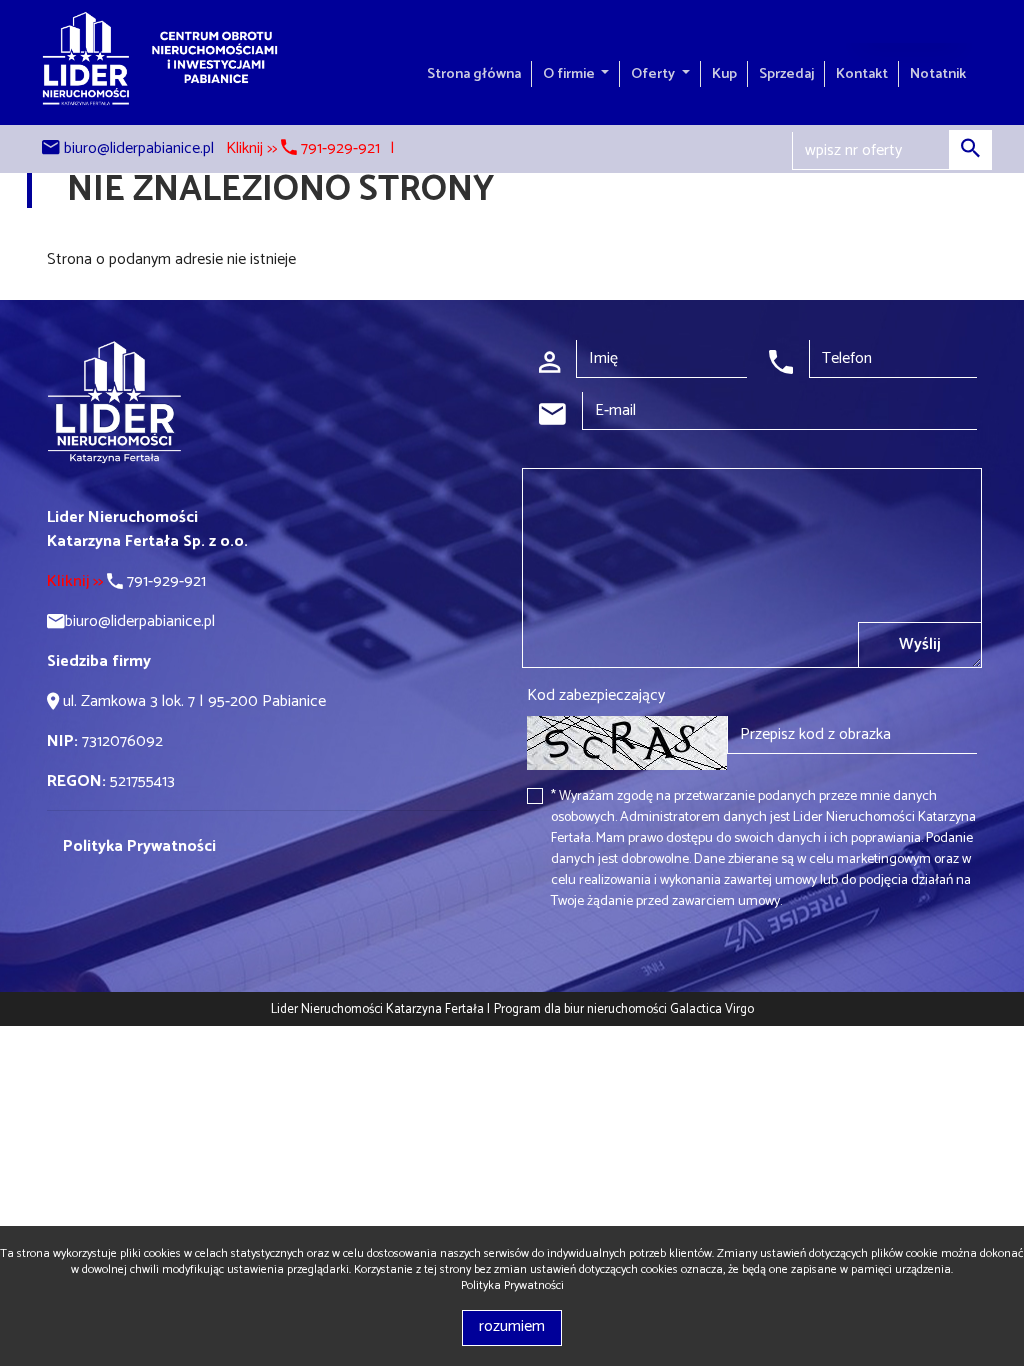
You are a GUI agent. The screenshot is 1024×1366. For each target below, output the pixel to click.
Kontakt (862, 74)
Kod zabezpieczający (596, 696)
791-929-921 (126, 581)
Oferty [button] (654, 74)
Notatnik (938, 74)
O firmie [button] (570, 74)
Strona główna (474, 74)
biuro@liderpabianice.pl (139, 148)
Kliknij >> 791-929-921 (303, 148)
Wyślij (920, 644)
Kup (724, 74)
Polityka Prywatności (512, 1285)
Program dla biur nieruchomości (582, 1009)
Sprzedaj (786, 74)
